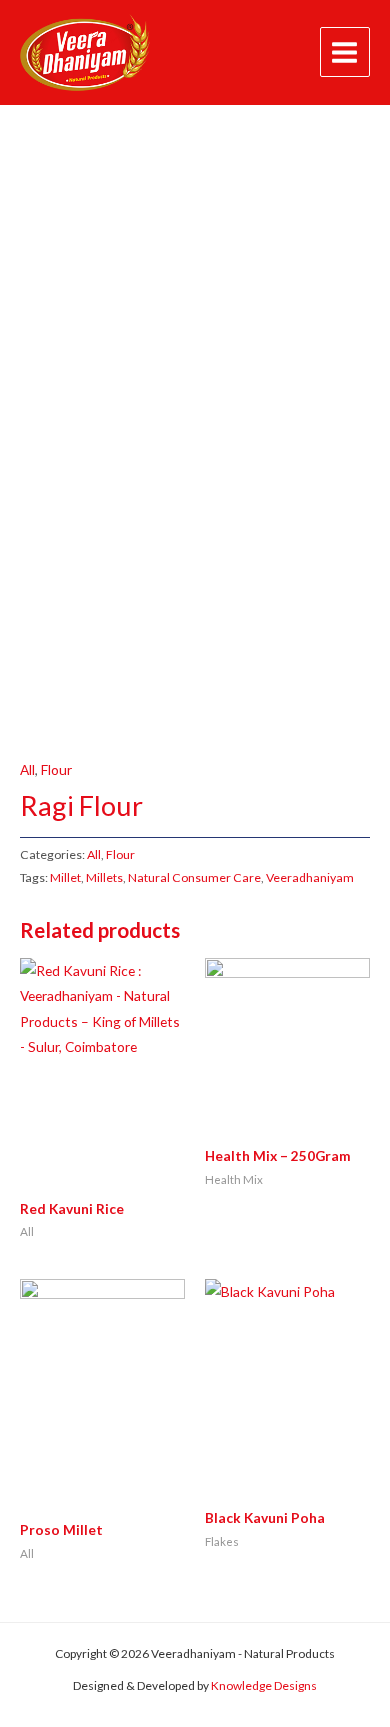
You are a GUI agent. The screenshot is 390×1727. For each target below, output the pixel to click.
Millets (104, 877)
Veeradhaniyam (310, 877)
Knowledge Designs (264, 1685)
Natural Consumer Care (194, 877)
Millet (65, 877)
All (27, 769)
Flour (56, 769)
